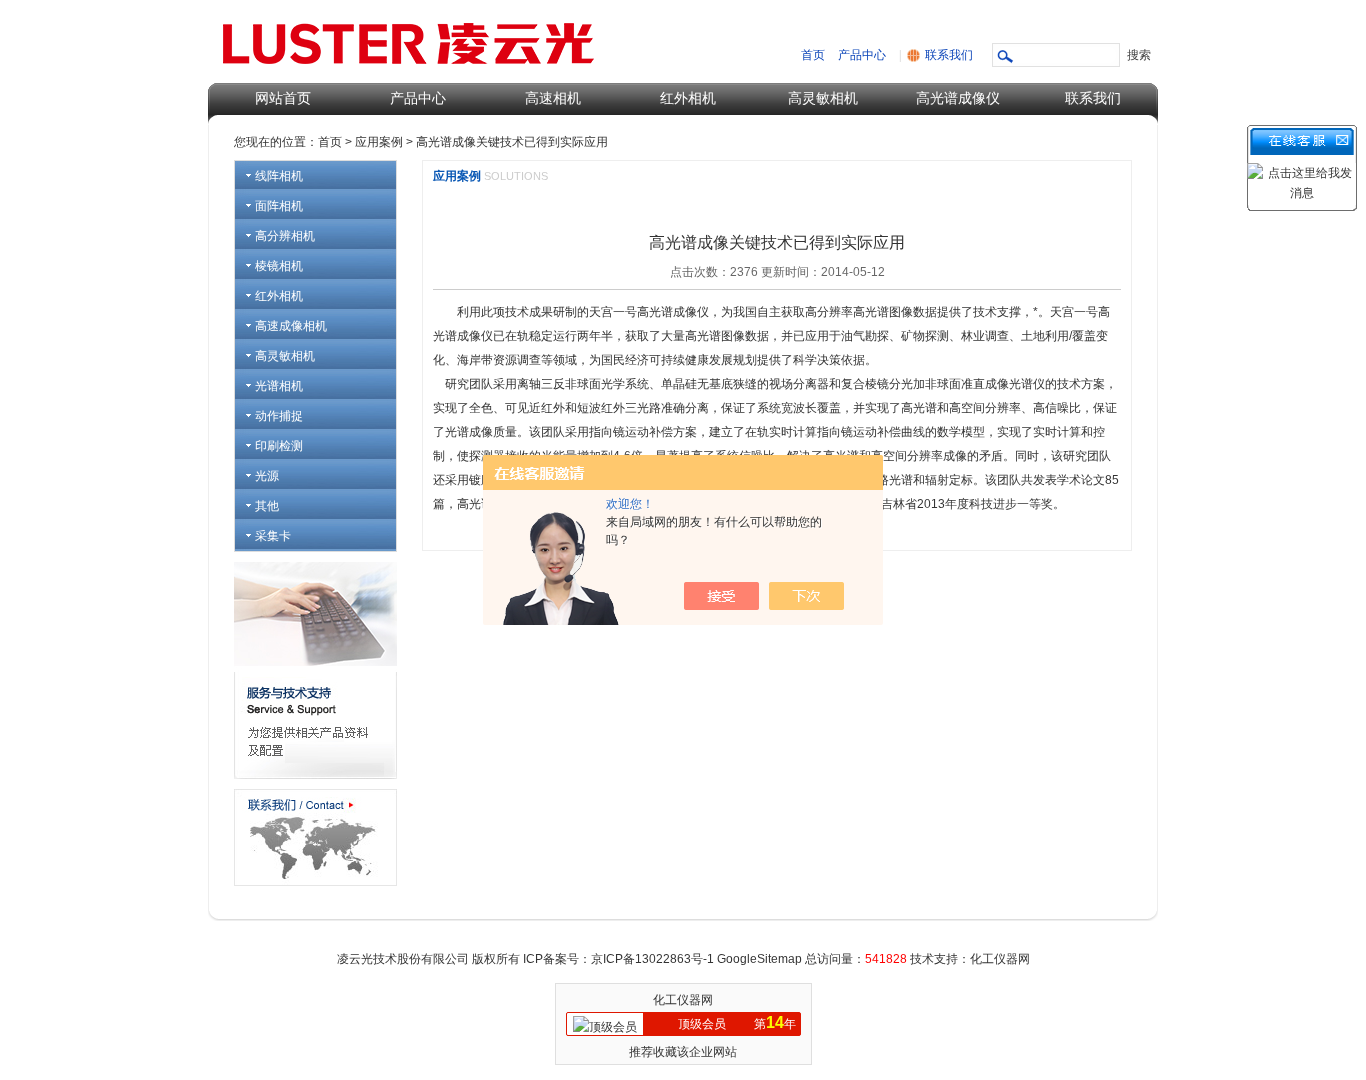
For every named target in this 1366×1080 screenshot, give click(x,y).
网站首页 (283, 98)
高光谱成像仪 (958, 98)
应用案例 (379, 142)
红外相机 (688, 98)
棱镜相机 (279, 266)
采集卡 (273, 536)
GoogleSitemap (759, 959)
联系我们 (949, 55)
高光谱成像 (667, 312)
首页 (813, 55)
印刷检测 (279, 446)
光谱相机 (279, 386)
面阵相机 (279, 206)
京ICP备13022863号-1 (654, 959)
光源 (267, 476)
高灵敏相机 (823, 98)
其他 (267, 506)
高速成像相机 (291, 326)
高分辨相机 (285, 236)
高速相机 (553, 98)
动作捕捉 (279, 416)
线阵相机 (279, 176)
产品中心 (862, 55)
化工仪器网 (683, 1000)
